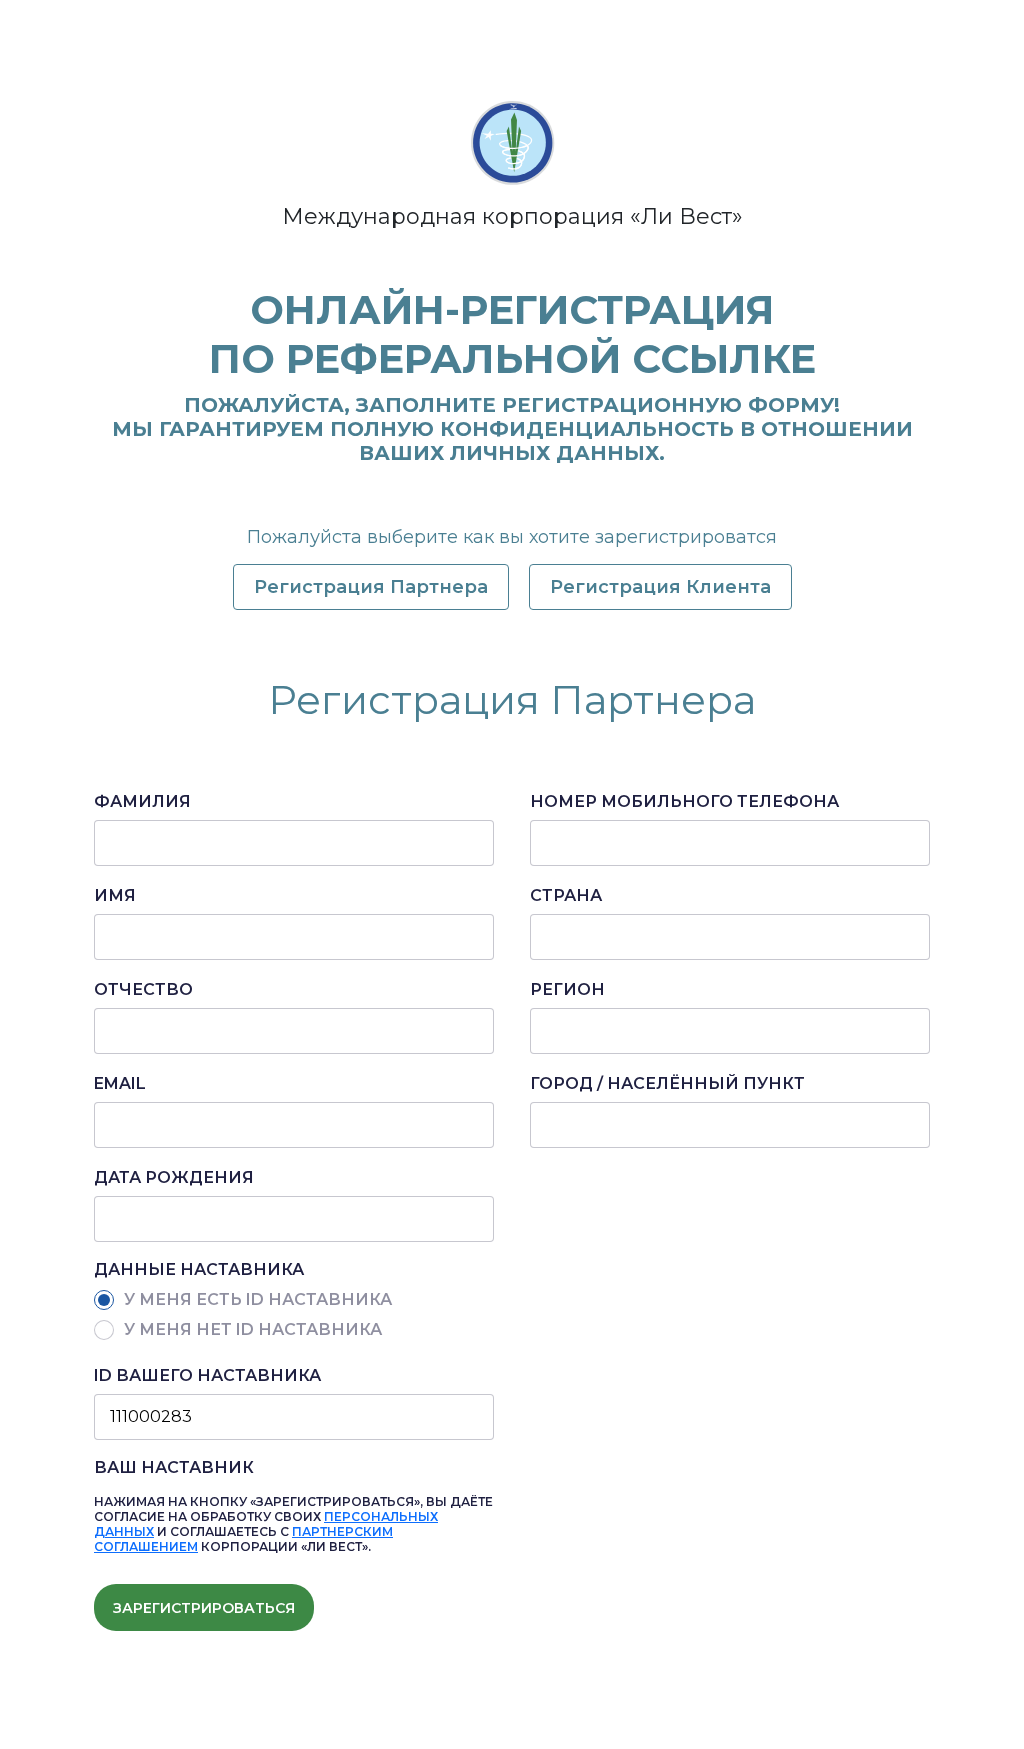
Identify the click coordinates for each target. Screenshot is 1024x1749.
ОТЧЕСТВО (143, 989)
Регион (567, 989)
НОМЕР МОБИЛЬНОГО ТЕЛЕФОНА (684, 801)
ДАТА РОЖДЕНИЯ (174, 1177)
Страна (566, 895)
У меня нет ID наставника (253, 1329)
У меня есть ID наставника (258, 1299)
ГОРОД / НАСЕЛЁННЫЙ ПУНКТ (667, 1083)
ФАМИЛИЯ (142, 801)
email (120, 1083)
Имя (115, 895)
